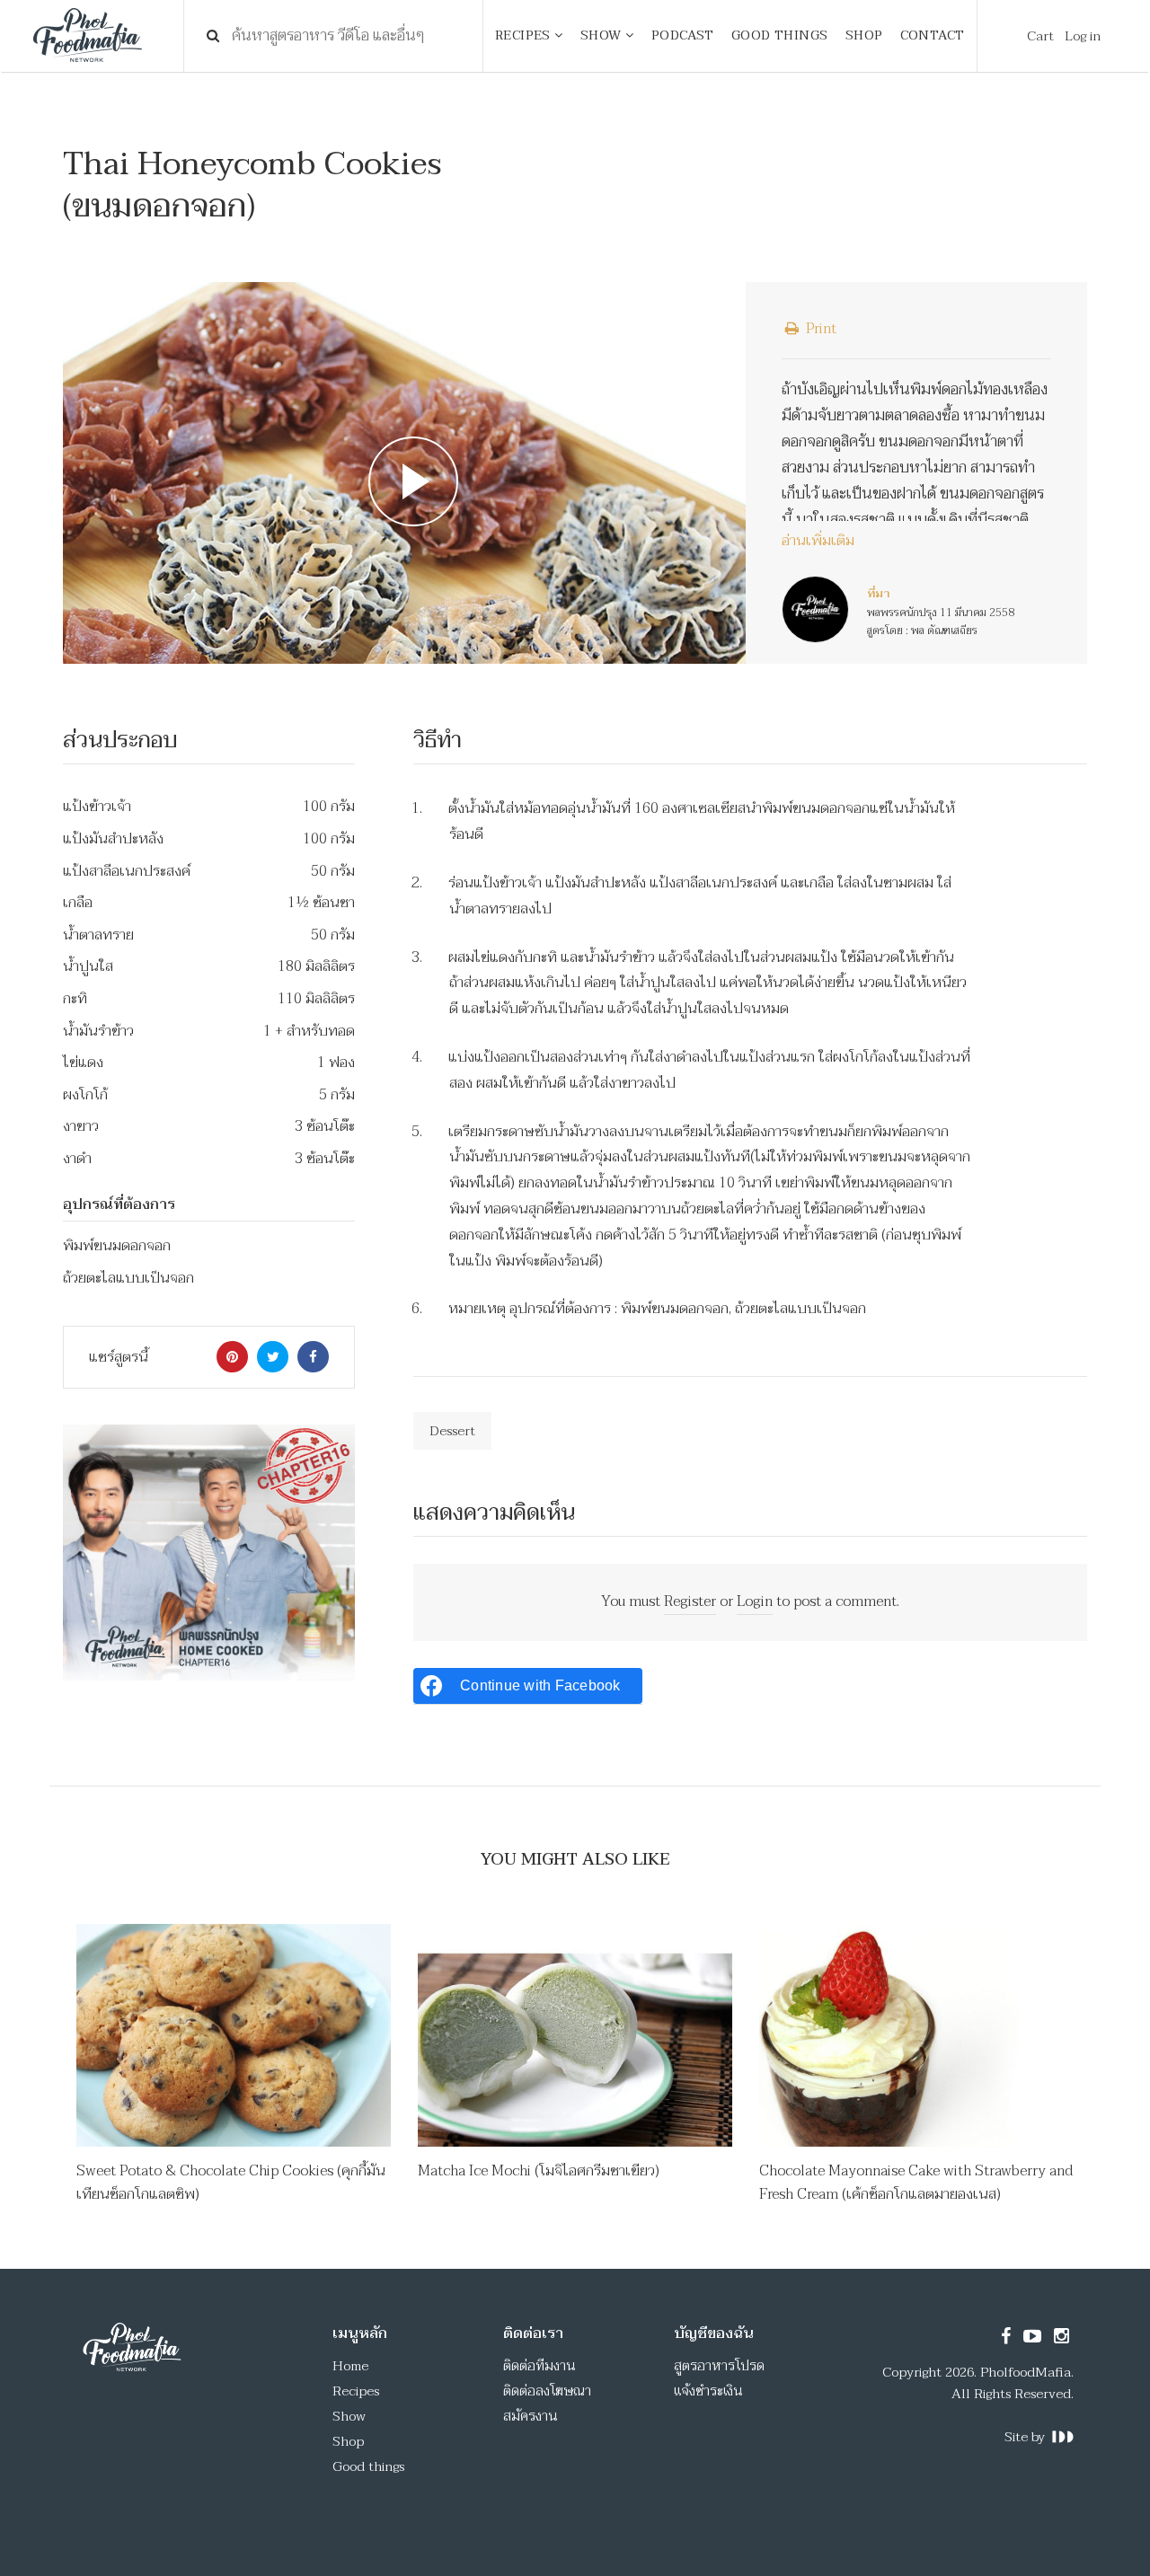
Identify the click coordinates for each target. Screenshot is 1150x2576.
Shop (348, 2441)
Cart (1040, 36)
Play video (404, 473)
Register (690, 1601)
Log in (1083, 36)
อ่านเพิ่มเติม (818, 542)
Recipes (356, 2391)
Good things (368, 2466)
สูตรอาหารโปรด (719, 2366)
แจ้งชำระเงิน (708, 2391)
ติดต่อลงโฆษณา (547, 2391)
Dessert (452, 1431)
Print (819, 329)
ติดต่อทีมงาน (540, 2366)
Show (349, 2416)
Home (350, 2366)
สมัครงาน (531, 2416)
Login (755, 1601)
